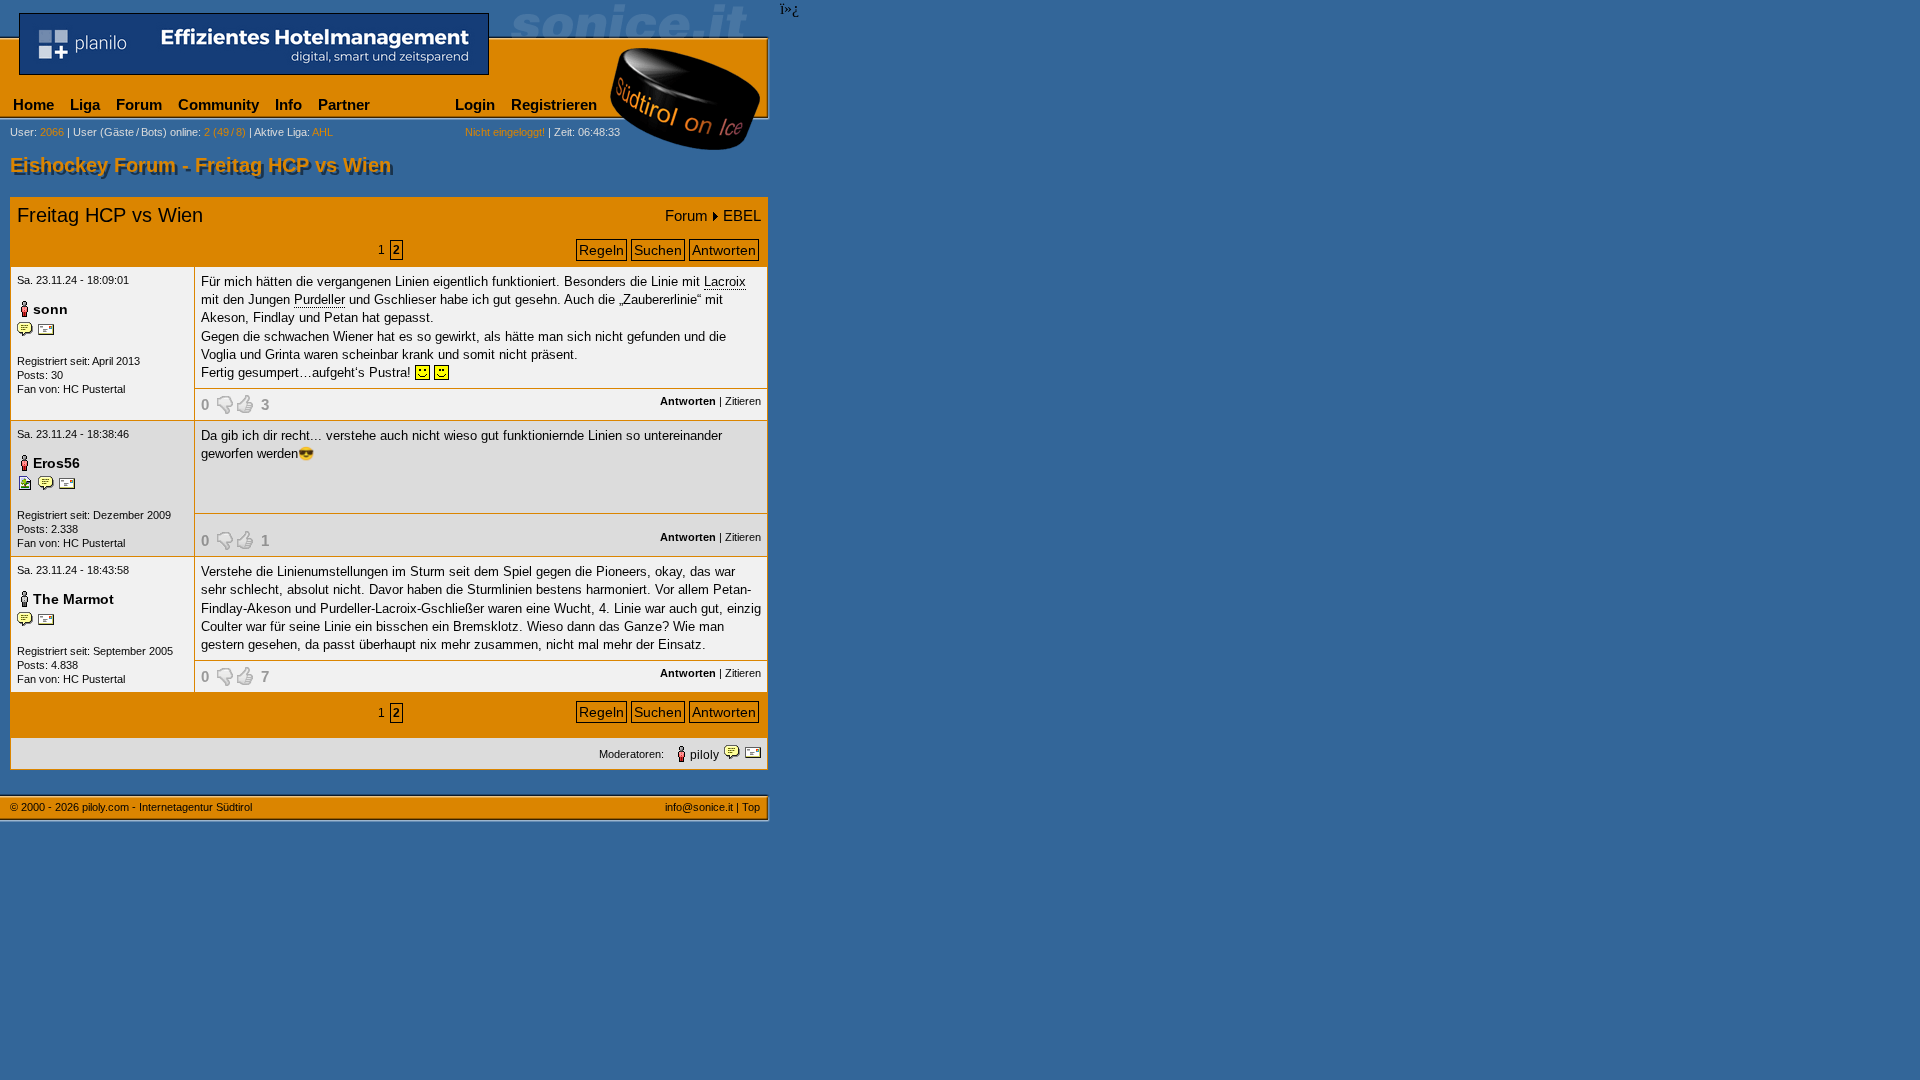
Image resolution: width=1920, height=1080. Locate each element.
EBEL (742, 215)
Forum (139, 104)
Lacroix (725, 281)
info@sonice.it (699, 807)
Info (288, 104)
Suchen (658, 250)
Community (218, 104)
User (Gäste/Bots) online (135, 132)
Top (751, 807)
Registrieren (554, 104)
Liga (85, 104)
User (22, 132)
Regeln (601, 250)
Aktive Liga (280, 132)
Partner (344, 104)
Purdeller (319, 299)
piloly (704, 755)
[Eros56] (27, 487)
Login (475, 104)
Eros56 (56, 463)
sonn (50, 309)
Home (33, 104)
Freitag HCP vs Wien (110, 215)
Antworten (724, 250)
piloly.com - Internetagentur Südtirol (167, 807)
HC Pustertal (94, 389)
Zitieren (743, 401)
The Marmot (73, 599)
